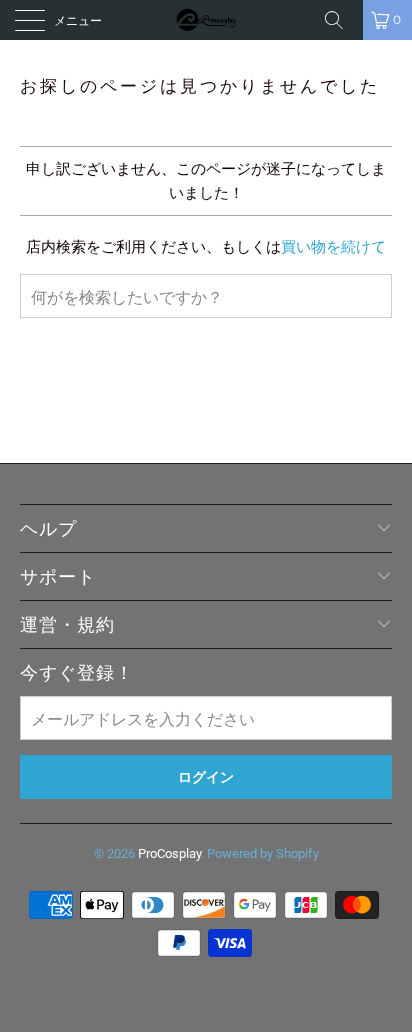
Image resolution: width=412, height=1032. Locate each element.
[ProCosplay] (206, 20)
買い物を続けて (333, 247)
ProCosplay (169, 853)
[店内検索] (341, 20)
